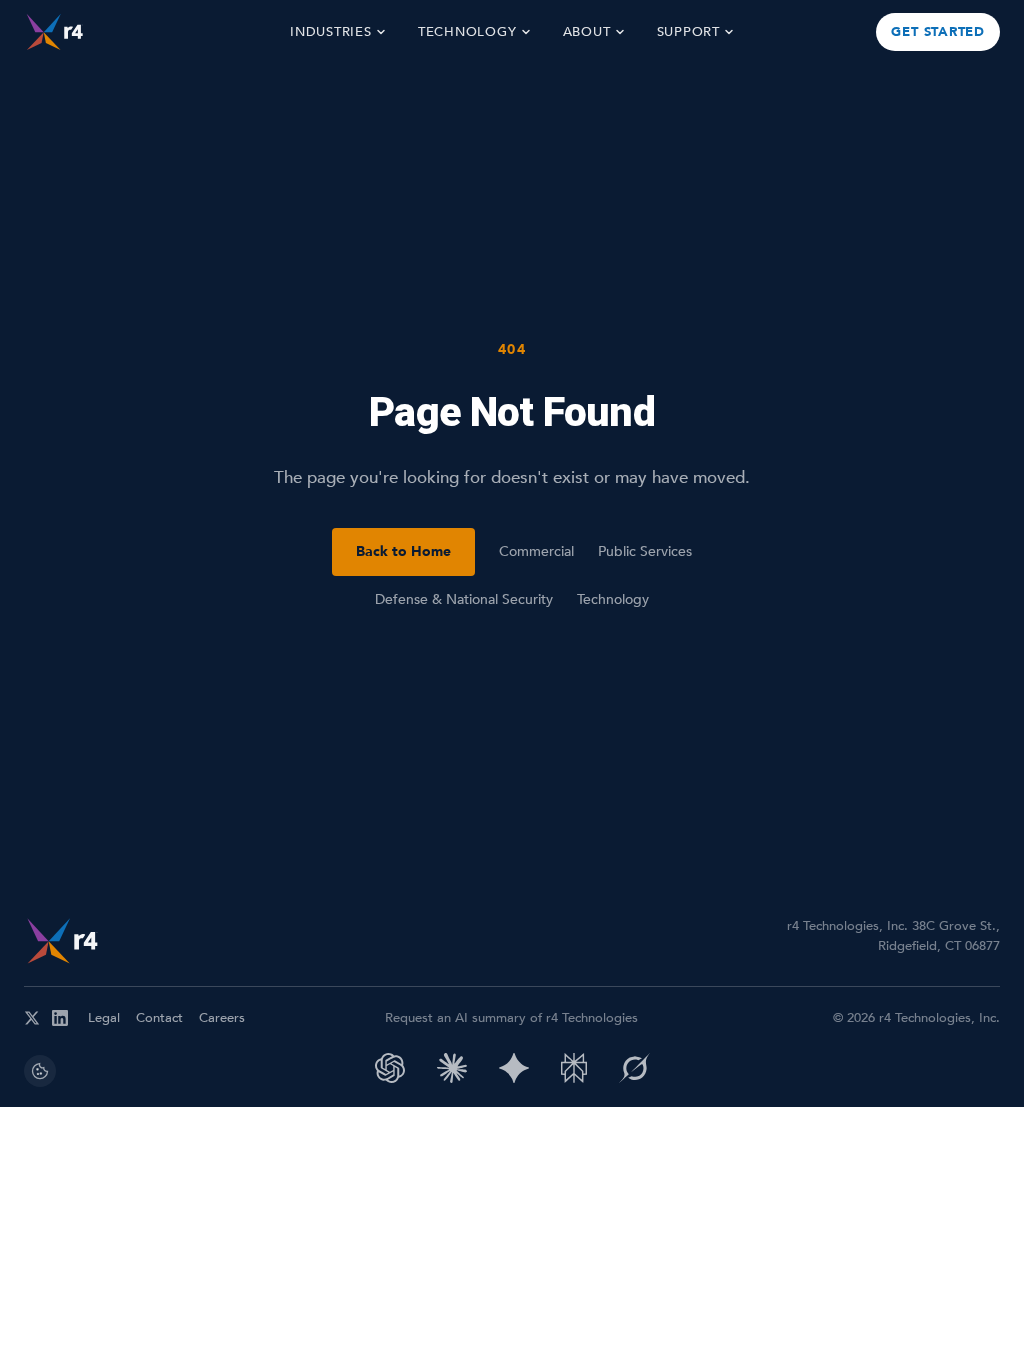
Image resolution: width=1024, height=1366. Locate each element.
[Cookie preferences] (40, 1071)
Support (688, 32)
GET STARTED (938, 32)
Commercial (536, 551)
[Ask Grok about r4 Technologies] (634, 1068)
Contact (159, 1018)
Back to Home (403, 551)
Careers (222, 1018)
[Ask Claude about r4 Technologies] (452, 1068)
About (587, 32)
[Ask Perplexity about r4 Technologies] (574, 1068)
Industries (331, 32)
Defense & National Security (464, 599)
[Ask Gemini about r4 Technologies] (514, 1068)
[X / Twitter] (32, 1018)
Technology (467, 32)
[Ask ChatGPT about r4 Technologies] (390, 1068)
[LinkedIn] (60, 1018)
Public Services (645, 551)
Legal (104, 1018)
